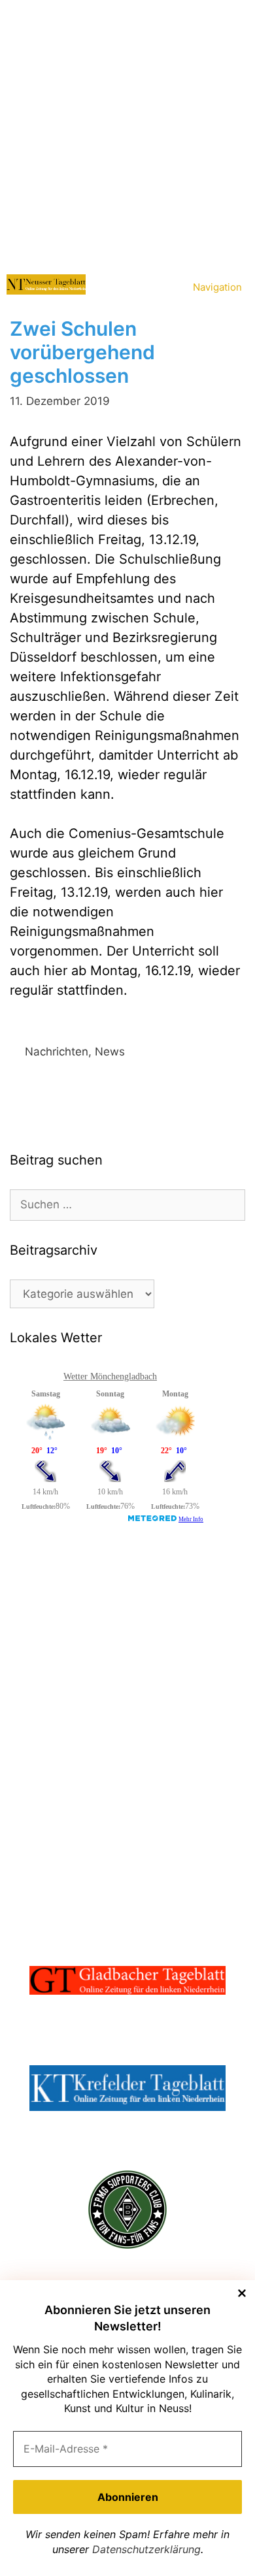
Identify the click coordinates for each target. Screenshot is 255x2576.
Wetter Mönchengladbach (110, 1377)
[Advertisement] (127, 134)
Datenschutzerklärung (146, 2549)
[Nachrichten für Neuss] (46, 284)
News (110, 1052)
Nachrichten (57, 1052)
